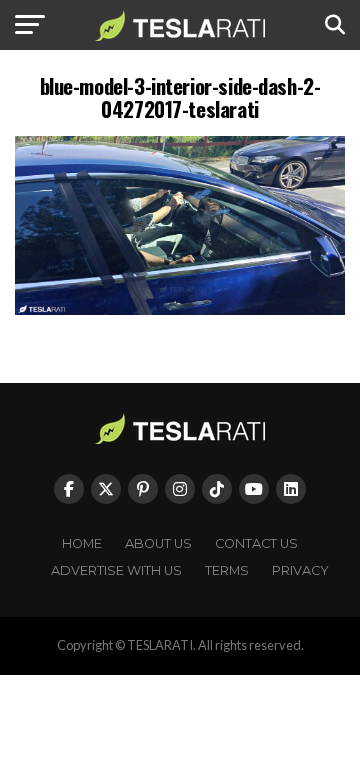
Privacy (300, 570)
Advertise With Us (116, 570)
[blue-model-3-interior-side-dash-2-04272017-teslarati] (180, 309)
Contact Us (256, 543)
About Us (158, 543)
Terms (227, 570)
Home (82, 543)
